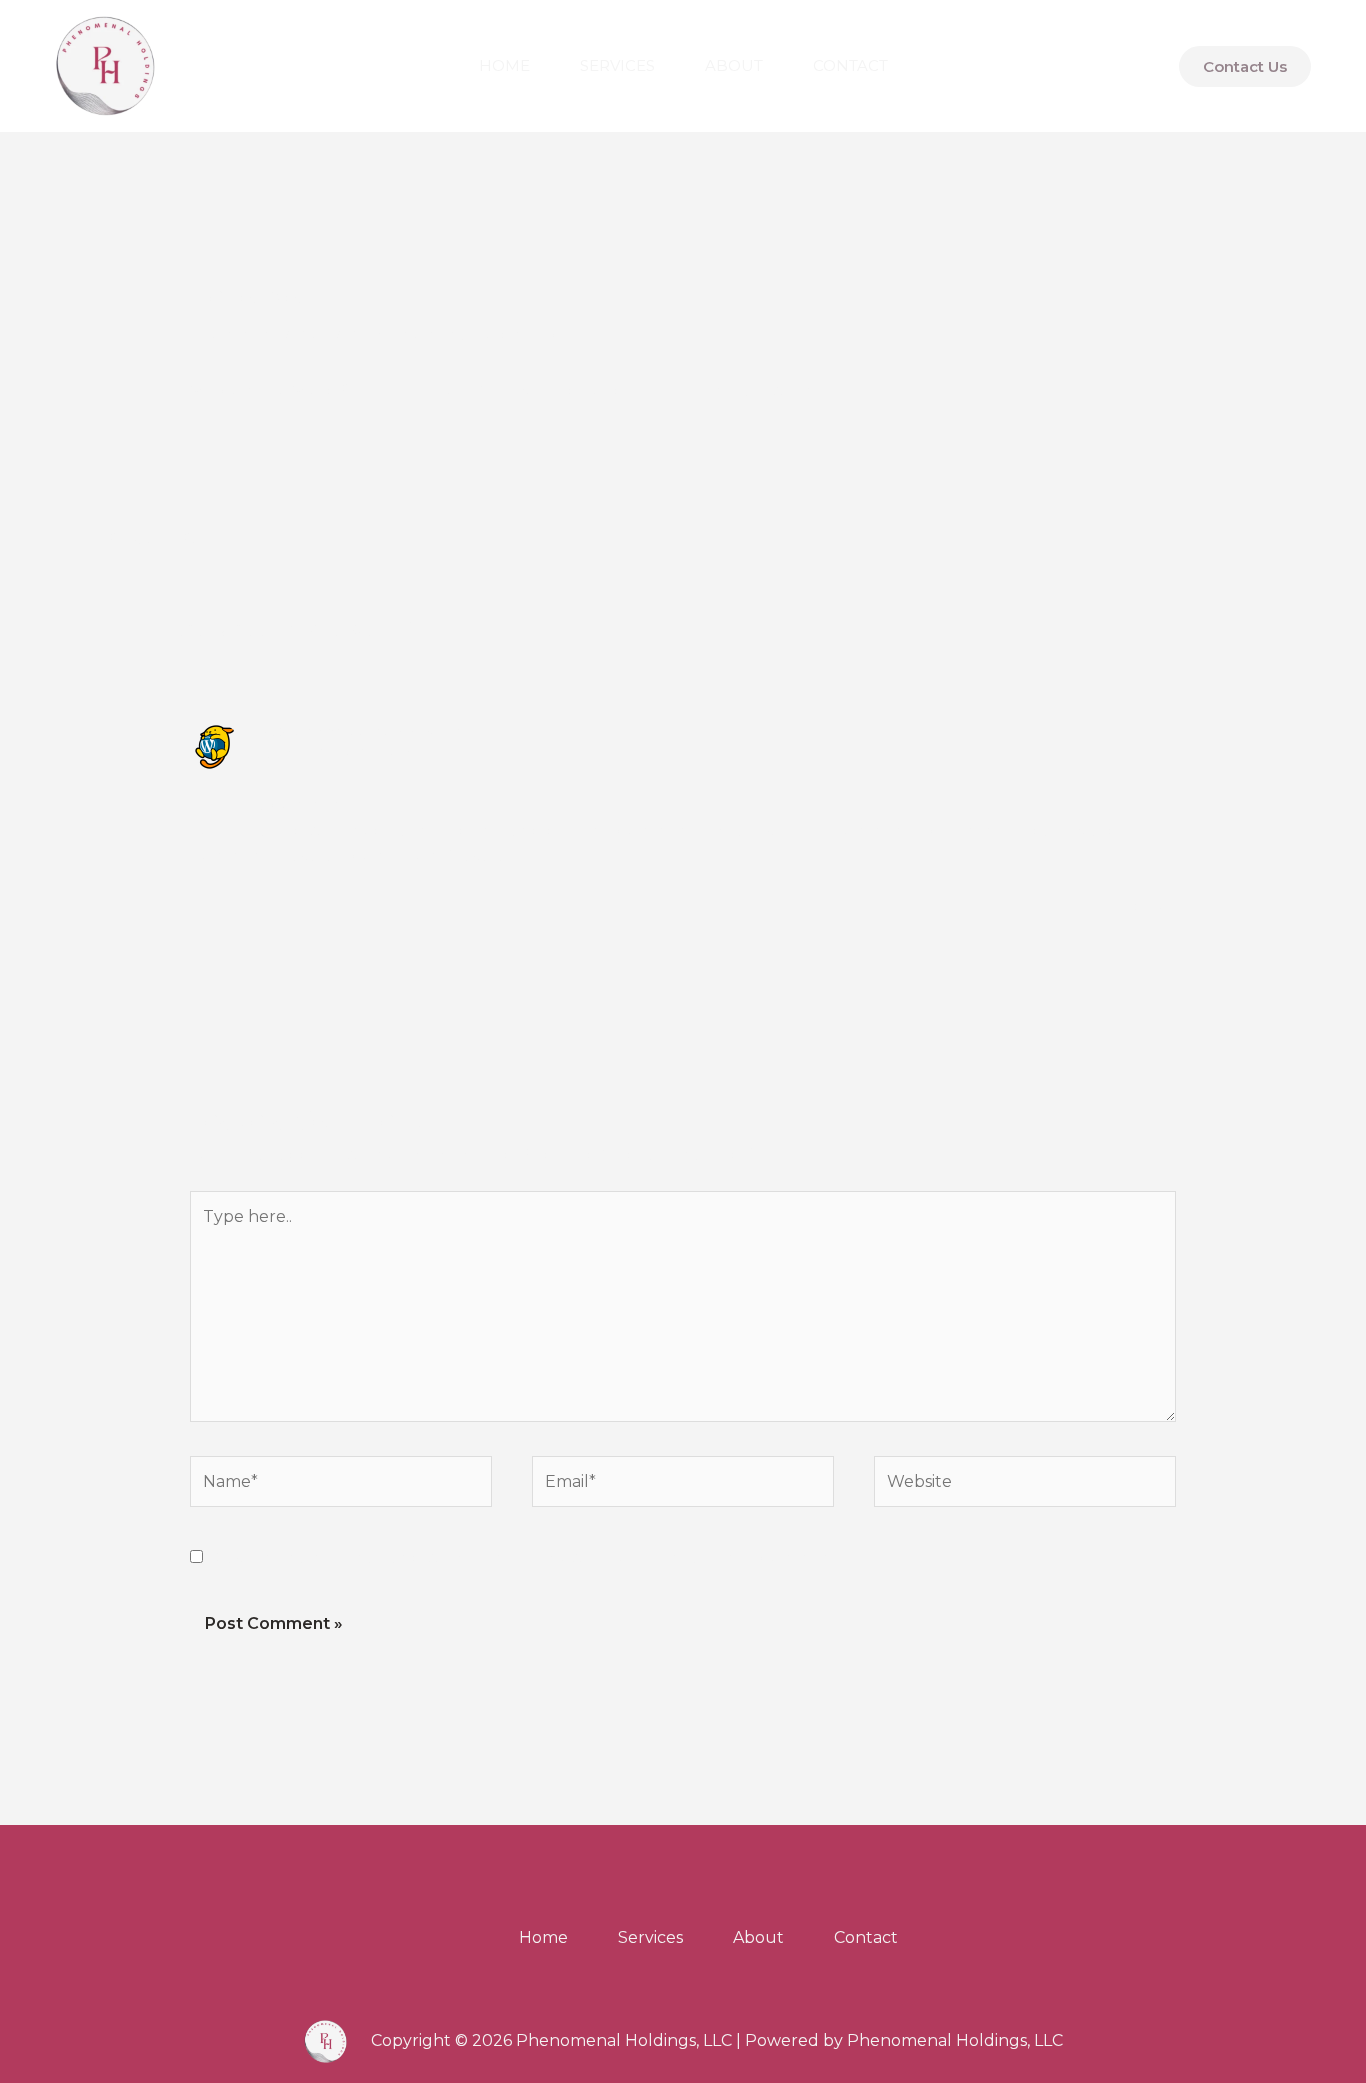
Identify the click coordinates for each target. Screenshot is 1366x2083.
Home (504, 65)
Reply (1152, 909)
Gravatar (479, 855)
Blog (313, 334)
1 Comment (235, 334)
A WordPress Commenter (363, 732)
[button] (1245, 66)
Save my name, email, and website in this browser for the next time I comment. (530, 1557)
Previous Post (150, 539)
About (734, 65)
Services (617, 65)
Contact (850, 65)
